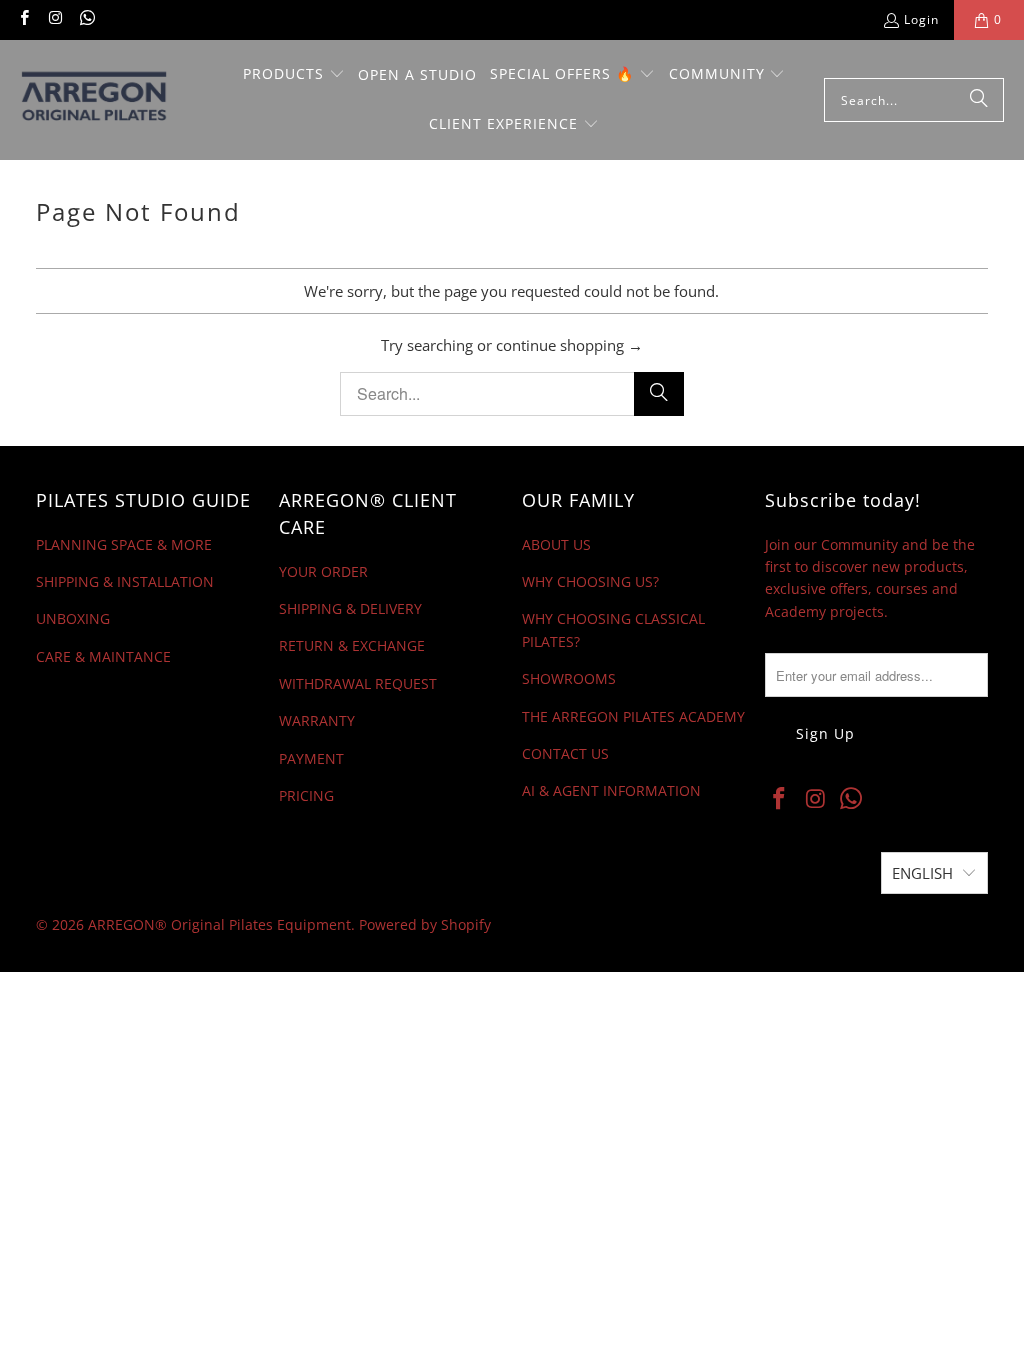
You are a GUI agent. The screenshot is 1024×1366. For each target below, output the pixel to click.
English (922, 873)
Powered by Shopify (425, 924)
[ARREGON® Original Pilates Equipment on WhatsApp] (86, 19)
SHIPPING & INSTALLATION (125, 581)
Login (921, 19)
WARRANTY (317, 720)
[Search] (979, 100)
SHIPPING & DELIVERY (350, 608)
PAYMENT (311, 758)
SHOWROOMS (569, 678)
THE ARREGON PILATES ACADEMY (633, 716)
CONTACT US (565, 753)
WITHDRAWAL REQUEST (358, 683)
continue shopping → (569, 345)
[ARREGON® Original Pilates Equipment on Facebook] (23, 19)
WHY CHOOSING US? (590, 581)
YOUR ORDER (323, 571)
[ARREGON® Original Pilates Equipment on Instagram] (54, 19)
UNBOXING (73, 618)
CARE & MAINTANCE (103, 656)
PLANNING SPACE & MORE (124, 544)
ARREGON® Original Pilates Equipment (219, 924)
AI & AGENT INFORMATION (611, 790)
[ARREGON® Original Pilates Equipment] (112, 100)
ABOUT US (556, 544)
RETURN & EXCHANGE (352, 645)
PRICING (306, 795)
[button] (294, 75)
